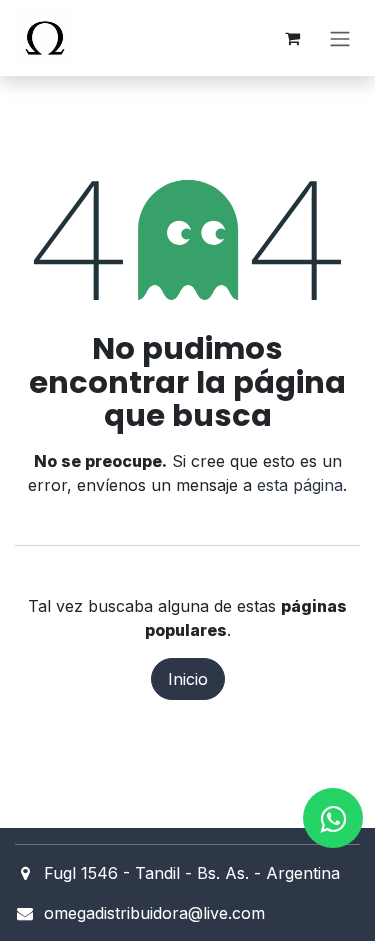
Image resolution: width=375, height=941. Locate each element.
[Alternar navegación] (340, 38)
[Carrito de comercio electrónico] (292, 38)
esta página (300, 485)
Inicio (188, 679)
